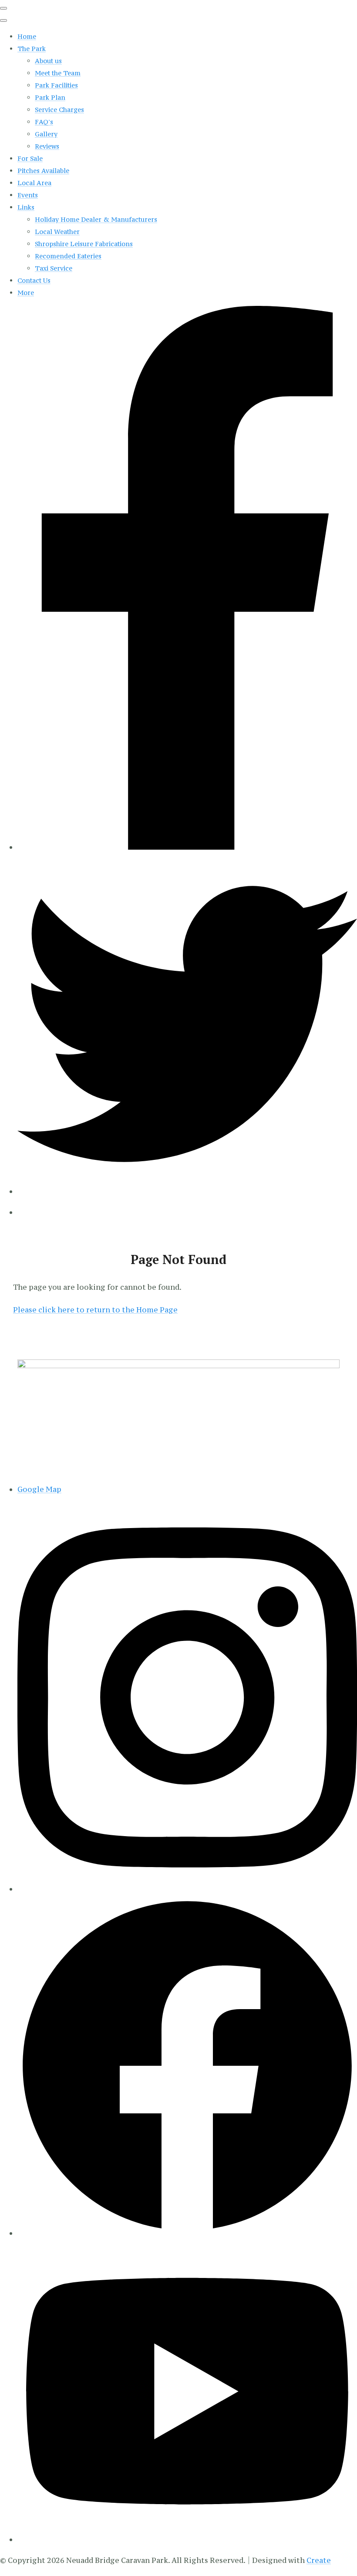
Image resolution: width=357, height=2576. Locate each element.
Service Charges (59, 110)
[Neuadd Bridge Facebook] (187, 2233)
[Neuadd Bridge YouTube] (187, 2539)
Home (27, 36)
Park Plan (50, 97)
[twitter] (187, 1191)
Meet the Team (58, 73)
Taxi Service (54, 268)
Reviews (47, 146)
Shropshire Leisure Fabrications (84, 244)
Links (26, 207)
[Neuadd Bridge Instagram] (187, 1889)
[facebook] (187, 847)
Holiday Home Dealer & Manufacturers (96, 219)
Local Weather (57, 232)
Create (319, 2560)
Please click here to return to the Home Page (95, 1310)
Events (28, 195)
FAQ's (44, 122)
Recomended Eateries (68, 256)
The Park (32, 49)
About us (48, 61)
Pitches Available (43, 171)
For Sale (30, 158)
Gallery (46, 134)
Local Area (34, 183)
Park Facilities (56, 85)
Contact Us (34, 280)
